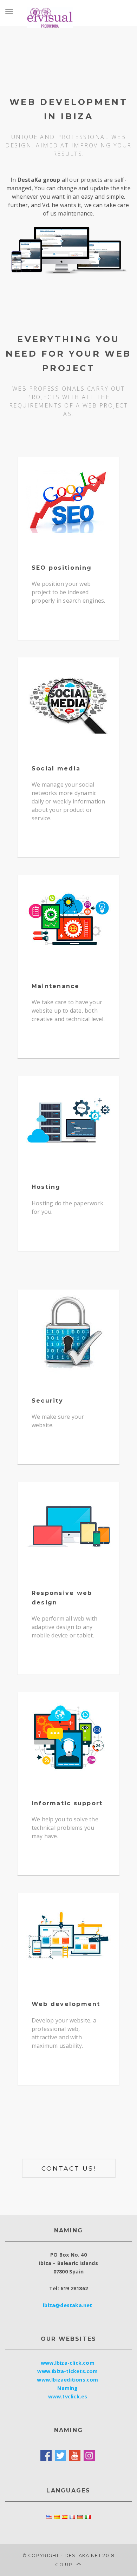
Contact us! (69, 2168)
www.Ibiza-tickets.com (67, 2371)
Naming (67, 2388)
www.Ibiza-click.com (68, 2363)
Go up (64, 2565)
